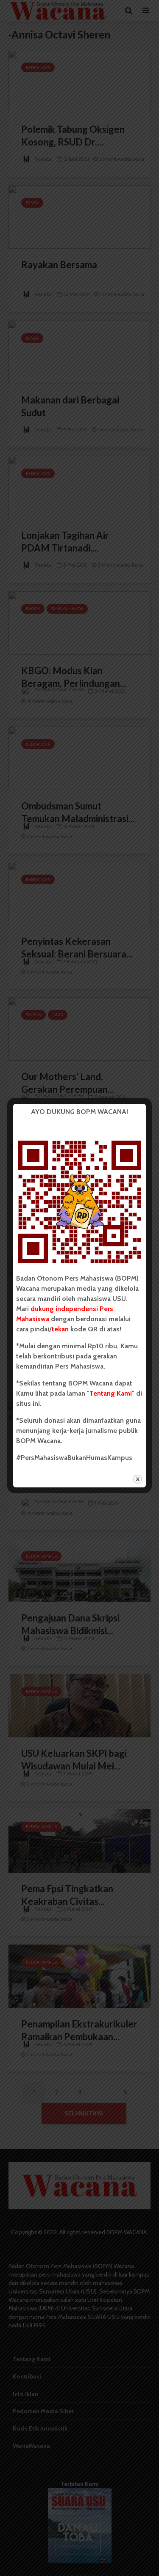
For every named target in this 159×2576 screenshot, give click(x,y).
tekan (60, 1329)
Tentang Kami (111, 1393)
